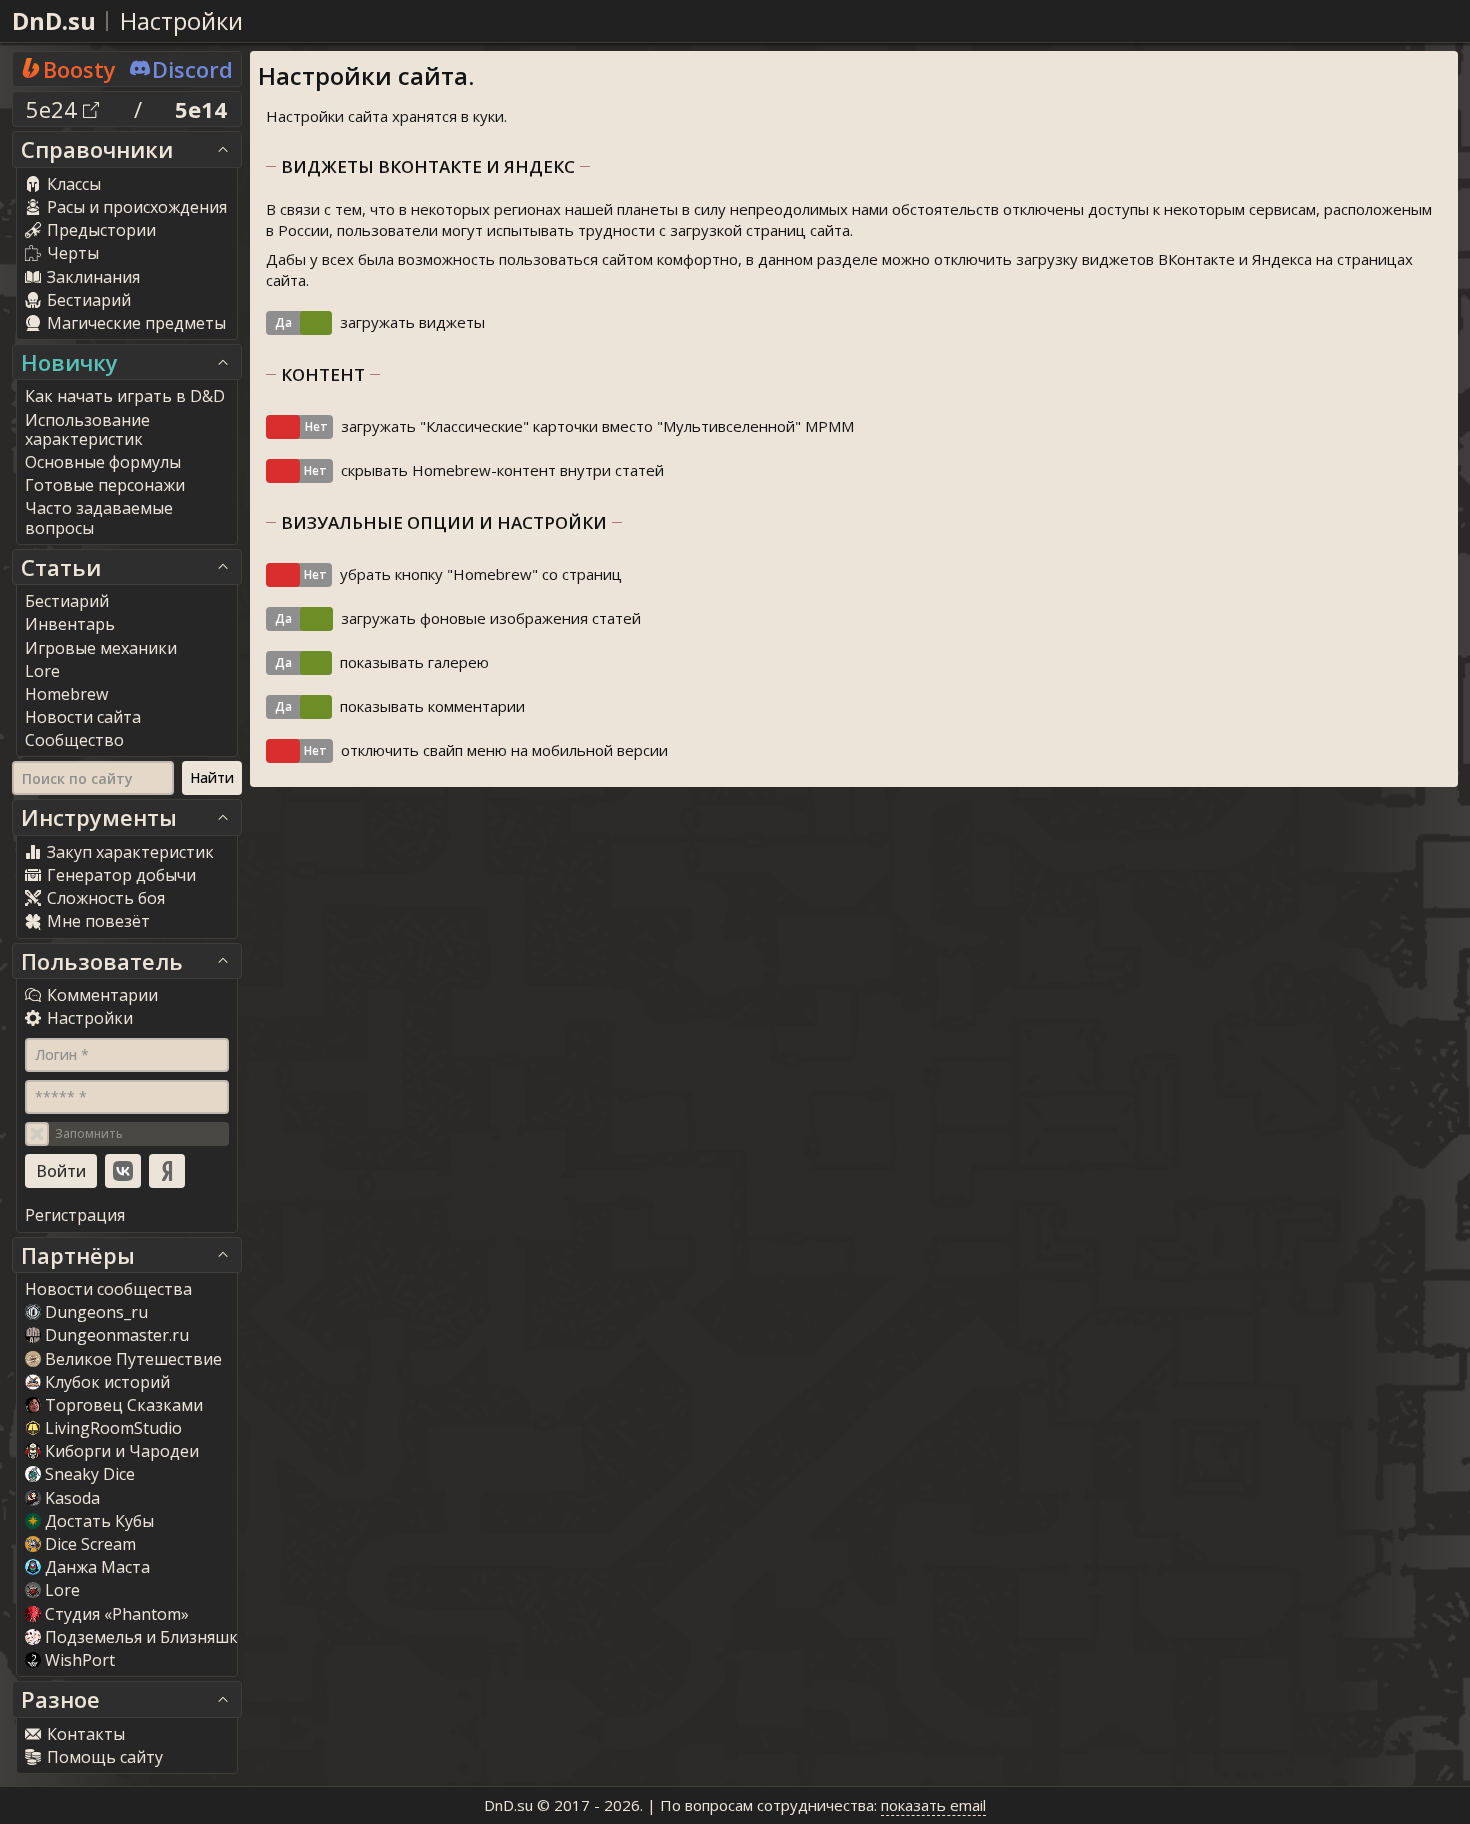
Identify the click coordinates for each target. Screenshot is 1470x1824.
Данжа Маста (97, 1567)
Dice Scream (90, 1544)
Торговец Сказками (124, 1405)
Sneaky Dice (90, 1474)
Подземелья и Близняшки (146, 1637)
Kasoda (72, 1498)
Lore (62, 1590)
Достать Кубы (99, 1521)
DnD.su (54, 20)
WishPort (80, 1660)
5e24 (54, 109)
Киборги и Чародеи (122, 1451)
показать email (933, 1805)
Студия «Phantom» (117, 1614)
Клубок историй (107, 1382)
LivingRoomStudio (113, 1428)
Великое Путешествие (133, 1359)
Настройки (181, 20)
